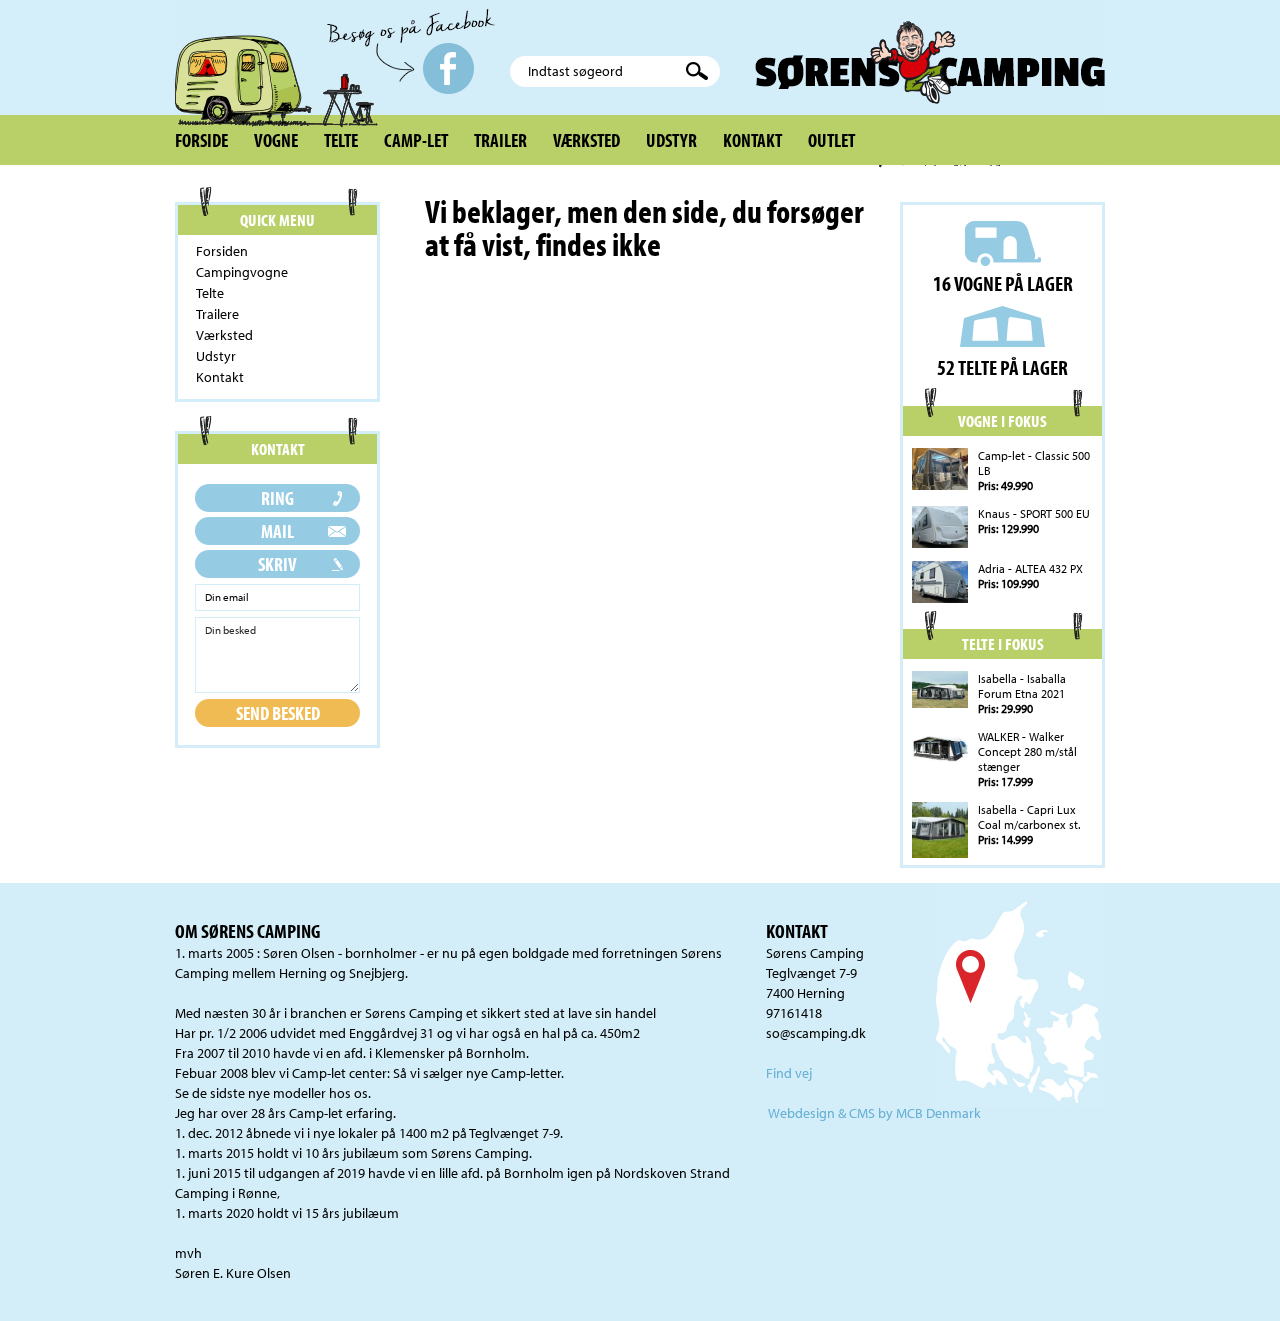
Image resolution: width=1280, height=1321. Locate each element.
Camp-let (416, 140)
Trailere (217, 314)
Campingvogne (242, 272)
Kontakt (752, 140)
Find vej (789, 1073)
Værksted (586, 140)
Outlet (831, 140)
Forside (201, 140)
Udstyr (671, 140)
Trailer (500, 140)
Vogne (276, 140)
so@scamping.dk (816, 1033)
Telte (341, 140)
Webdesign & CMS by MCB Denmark (874, 1113)
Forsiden (222, 251)
